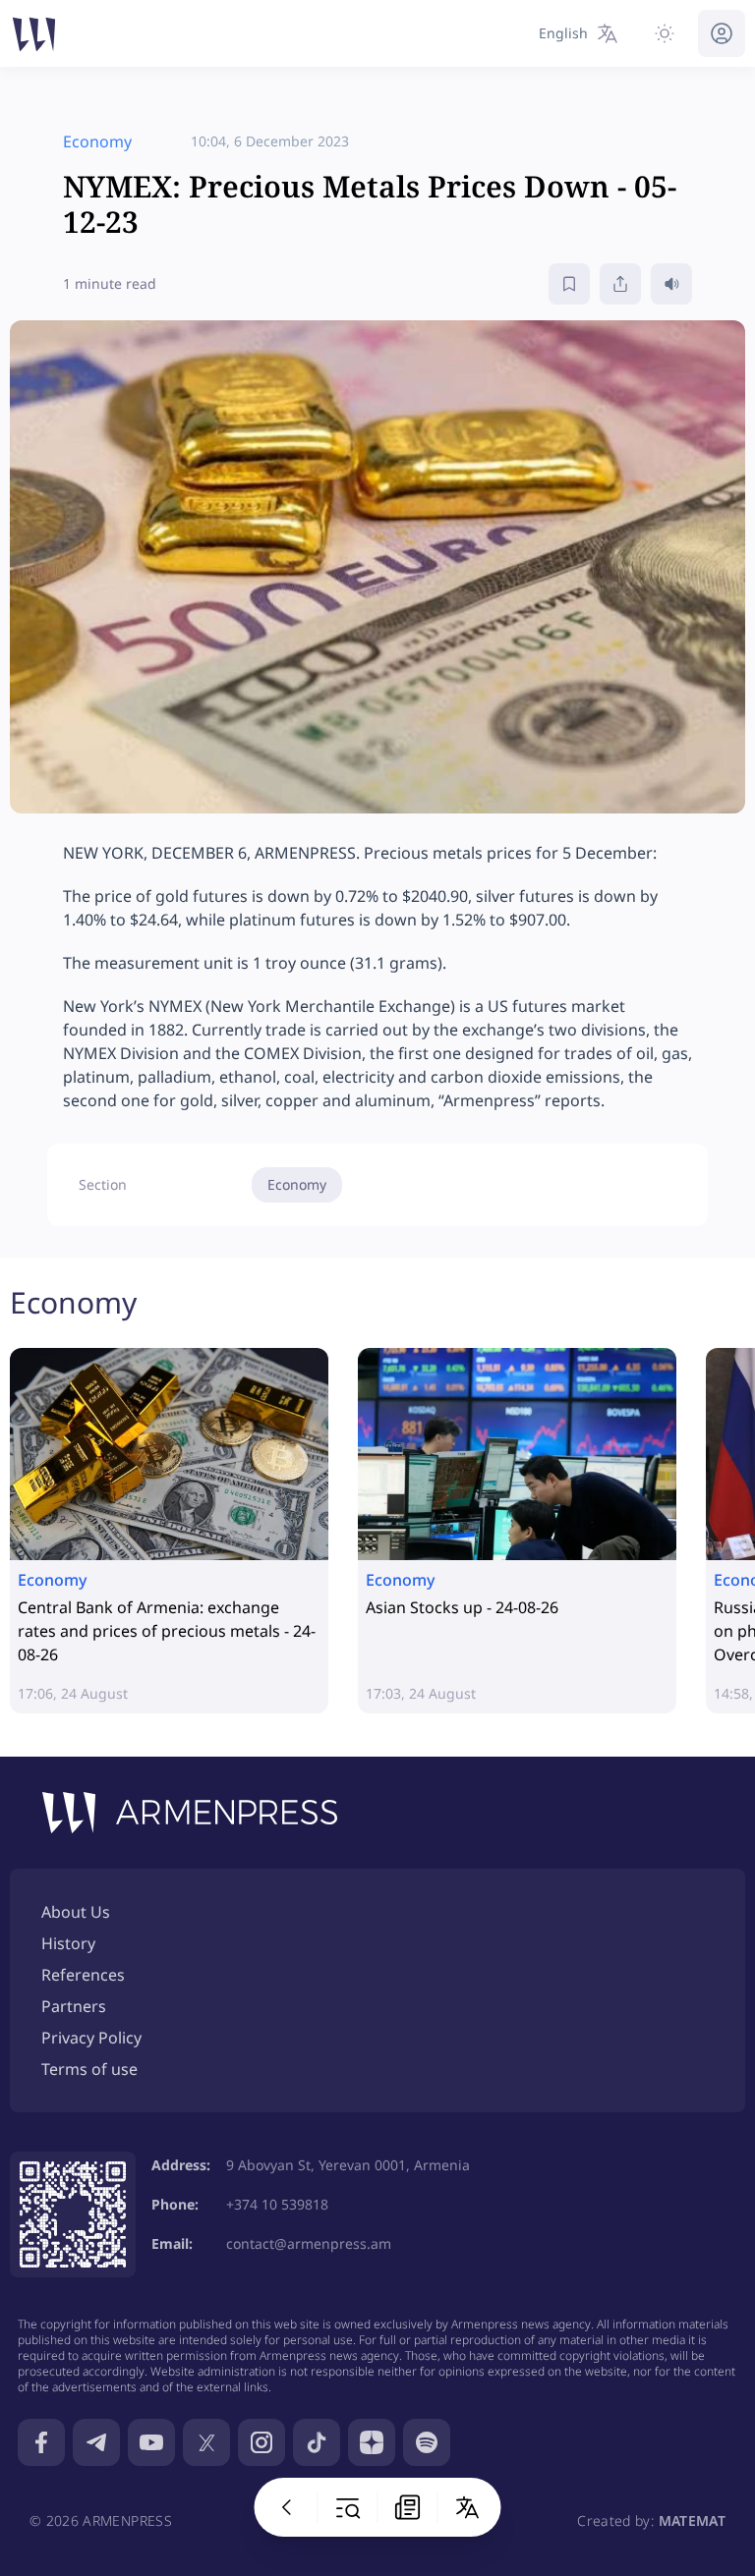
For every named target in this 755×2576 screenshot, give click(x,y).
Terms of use (89, 2069)
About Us (76, 1912)
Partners (74, 2006)
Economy (297, 1184)
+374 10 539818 (277, 2204)
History (68, 1943)
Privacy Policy (91, 2038)
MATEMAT (692, 2520)
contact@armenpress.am (309, 2243)
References (83, 1975)
